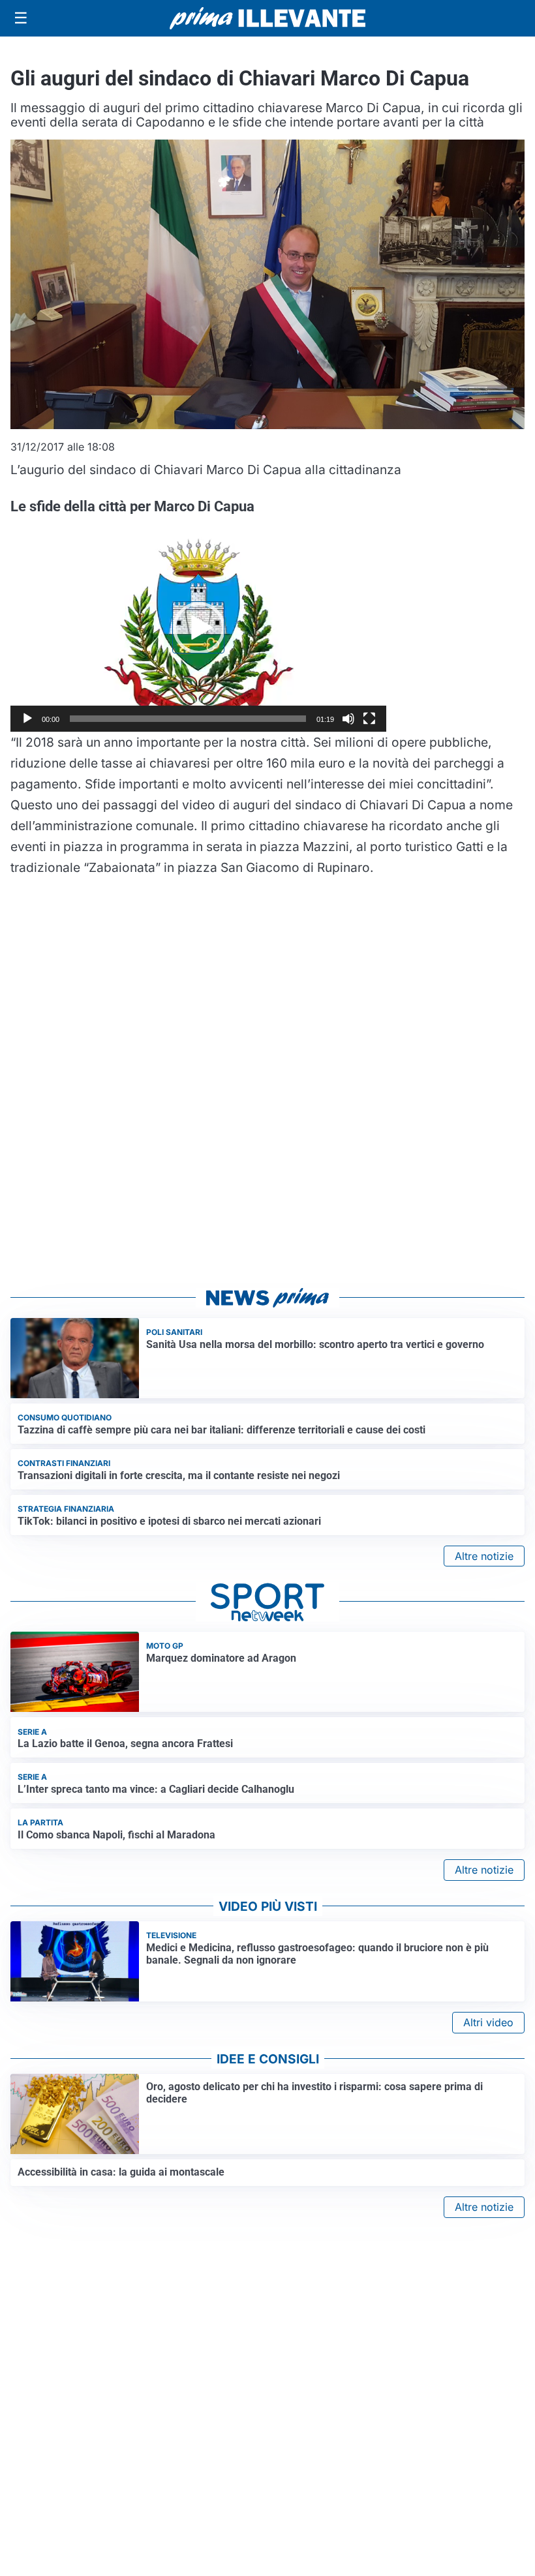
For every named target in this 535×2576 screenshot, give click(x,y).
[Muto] (348, 719)
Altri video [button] (488, 2022)
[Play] (27, 719)
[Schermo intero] (369, 719)
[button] (198, 627)
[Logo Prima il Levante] (267, 18)
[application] (198, 627)
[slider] (188, 719)
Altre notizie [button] (484, 1556)
